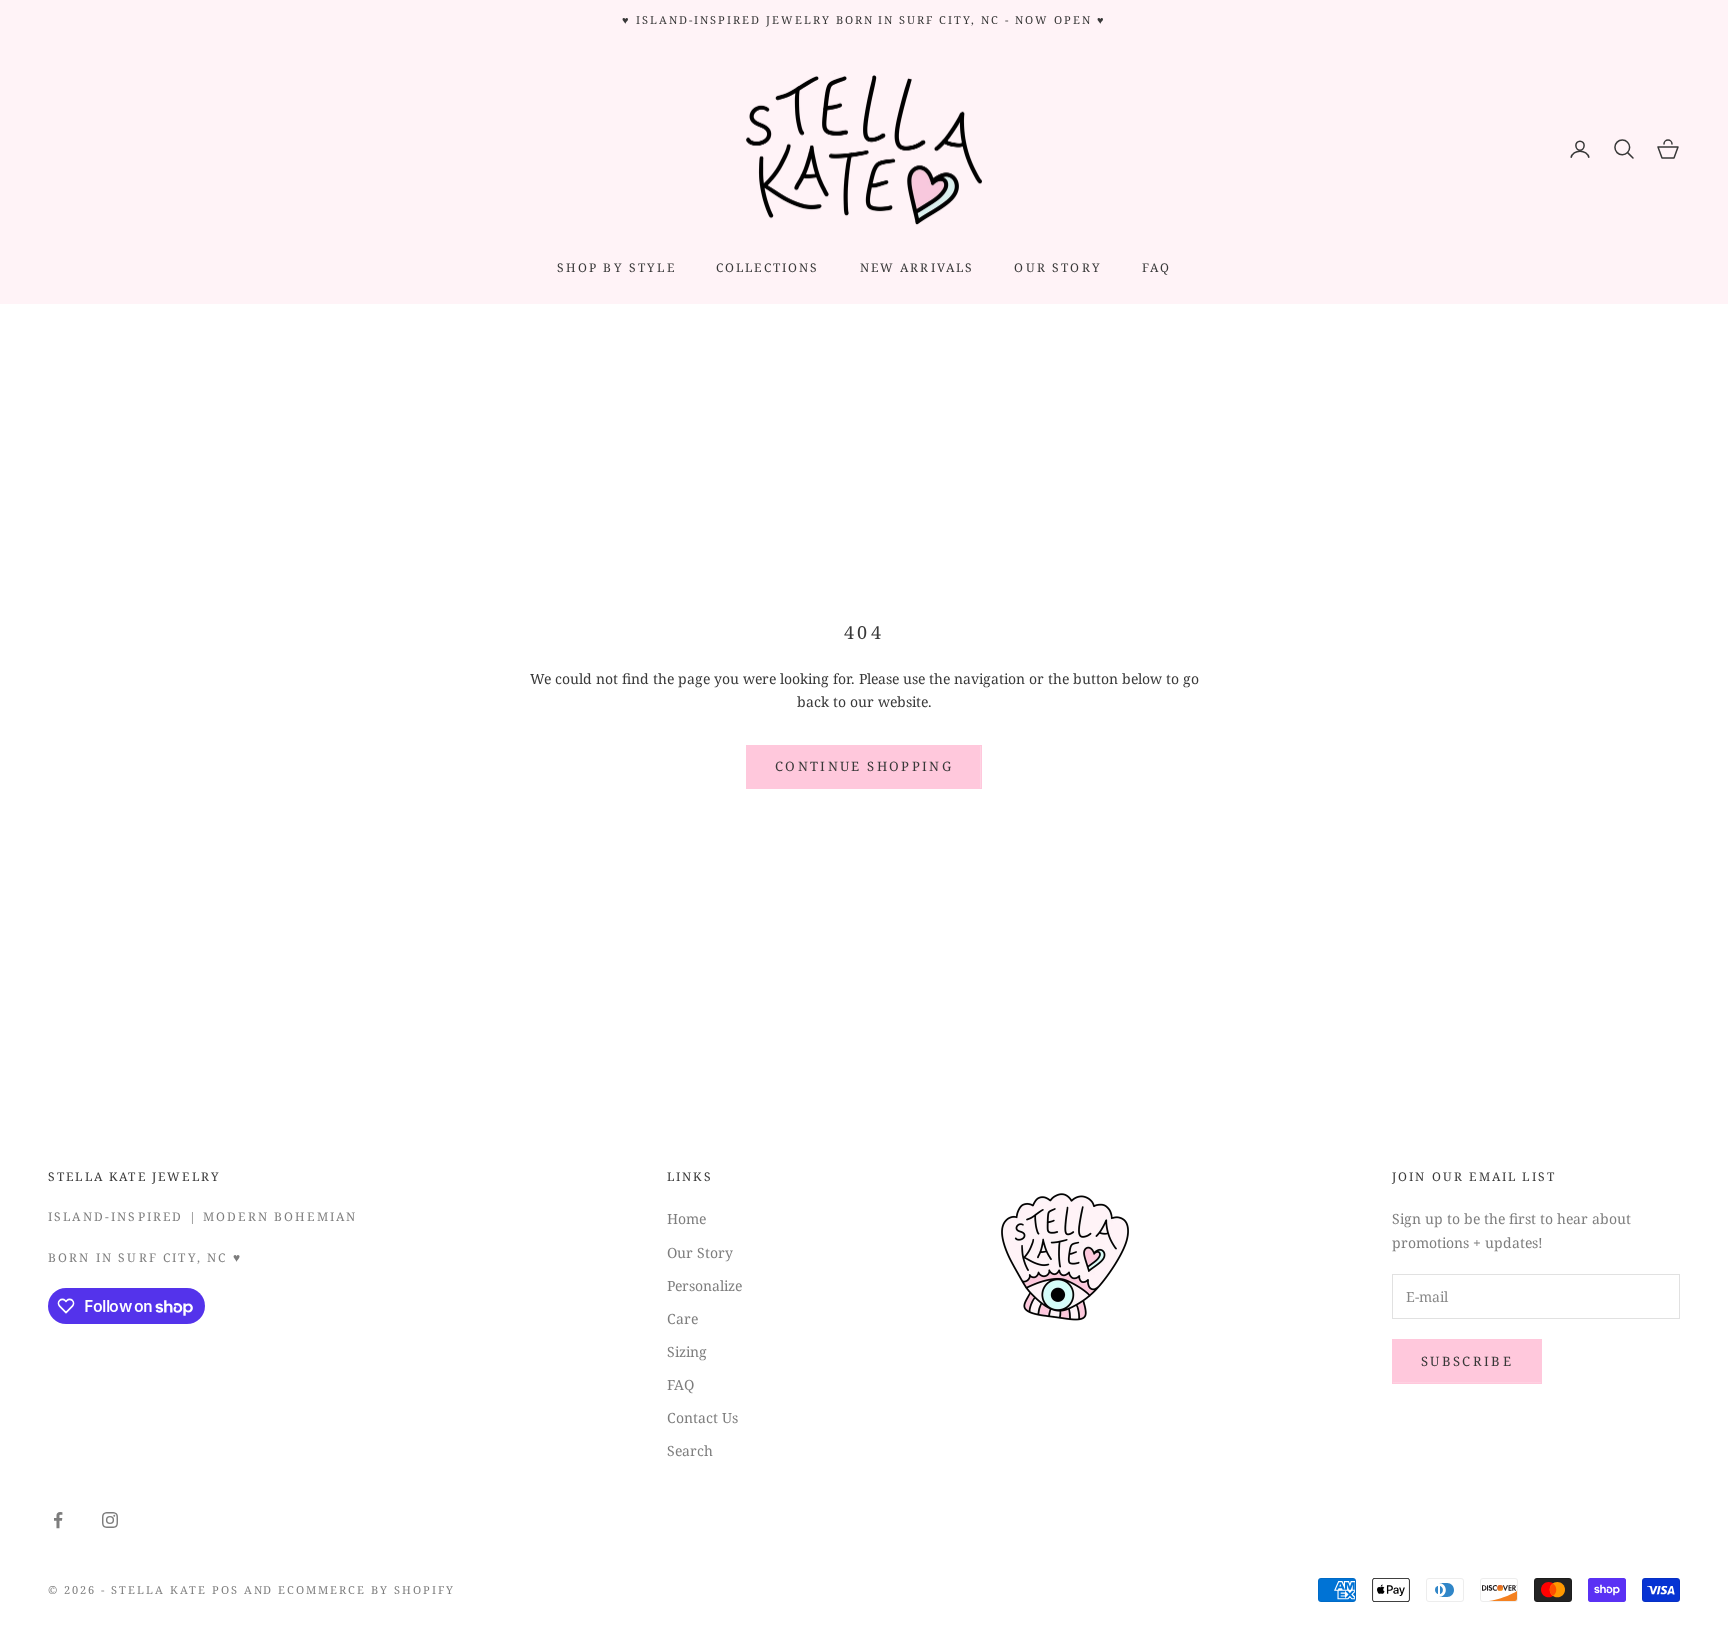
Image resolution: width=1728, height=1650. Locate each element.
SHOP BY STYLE (616, 267)
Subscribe (1467, 1361)
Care (682, 1318)
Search (690, 1450)
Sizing (687, 1351)
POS (225, 1589)
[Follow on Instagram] (110, 1520)
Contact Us (702, 1417)
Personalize (704, 1285)
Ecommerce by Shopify (366, 1589)
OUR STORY (1057, 267)
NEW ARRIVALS (917, 267)
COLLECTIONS (768, 267)
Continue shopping (864, 766)
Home (686, 1218)
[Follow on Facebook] (58, 1520)
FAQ (1156, 267)
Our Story (700, 1252)
